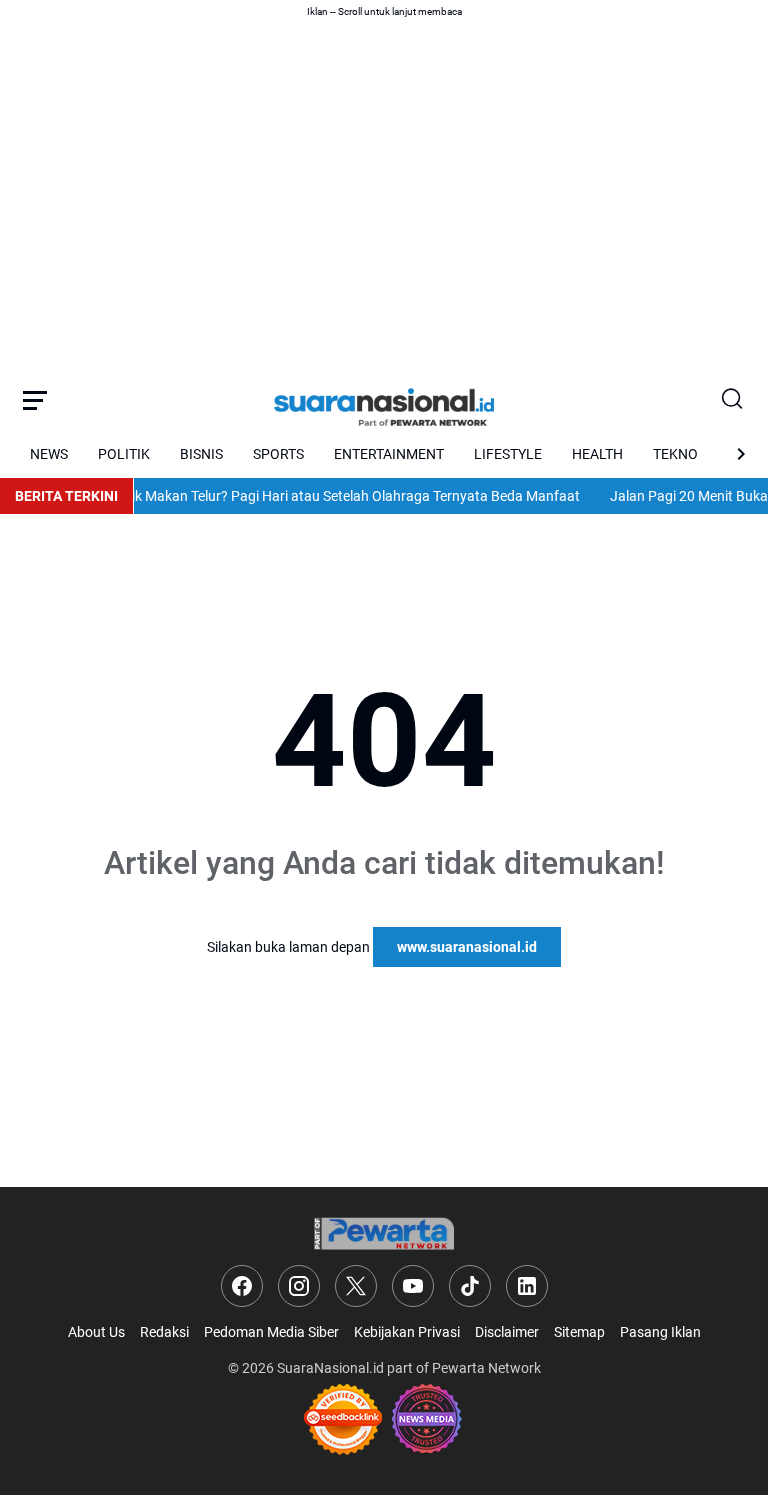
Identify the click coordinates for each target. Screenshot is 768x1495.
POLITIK (124, 454)
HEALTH (597, 454)
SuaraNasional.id (330, 1368)
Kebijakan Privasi (407, 1332)
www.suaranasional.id (467, 947)
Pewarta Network (486, 1368)
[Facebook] (242, 1286)
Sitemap (579, 1332)
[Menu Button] (35, 400)
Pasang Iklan (660, 1332)
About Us (96, 1332)
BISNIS (201, 454)
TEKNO (675, 454)
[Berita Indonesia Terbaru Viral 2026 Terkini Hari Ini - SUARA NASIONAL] (384, 400)
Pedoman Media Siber (271, 1332)
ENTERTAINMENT (389, 454)
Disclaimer (507, 1332)
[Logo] (383, 1233)
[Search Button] (733, 400)
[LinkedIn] (527, 1286)
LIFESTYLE (508, 454)
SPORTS (278, 454)
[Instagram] (299, 1286)
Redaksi (164, 1332)
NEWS (49, 454)
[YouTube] (413, 1286)
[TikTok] (470, 1286)
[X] (356, 1286)
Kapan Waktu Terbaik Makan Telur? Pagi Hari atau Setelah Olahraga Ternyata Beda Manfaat (286, 496)
